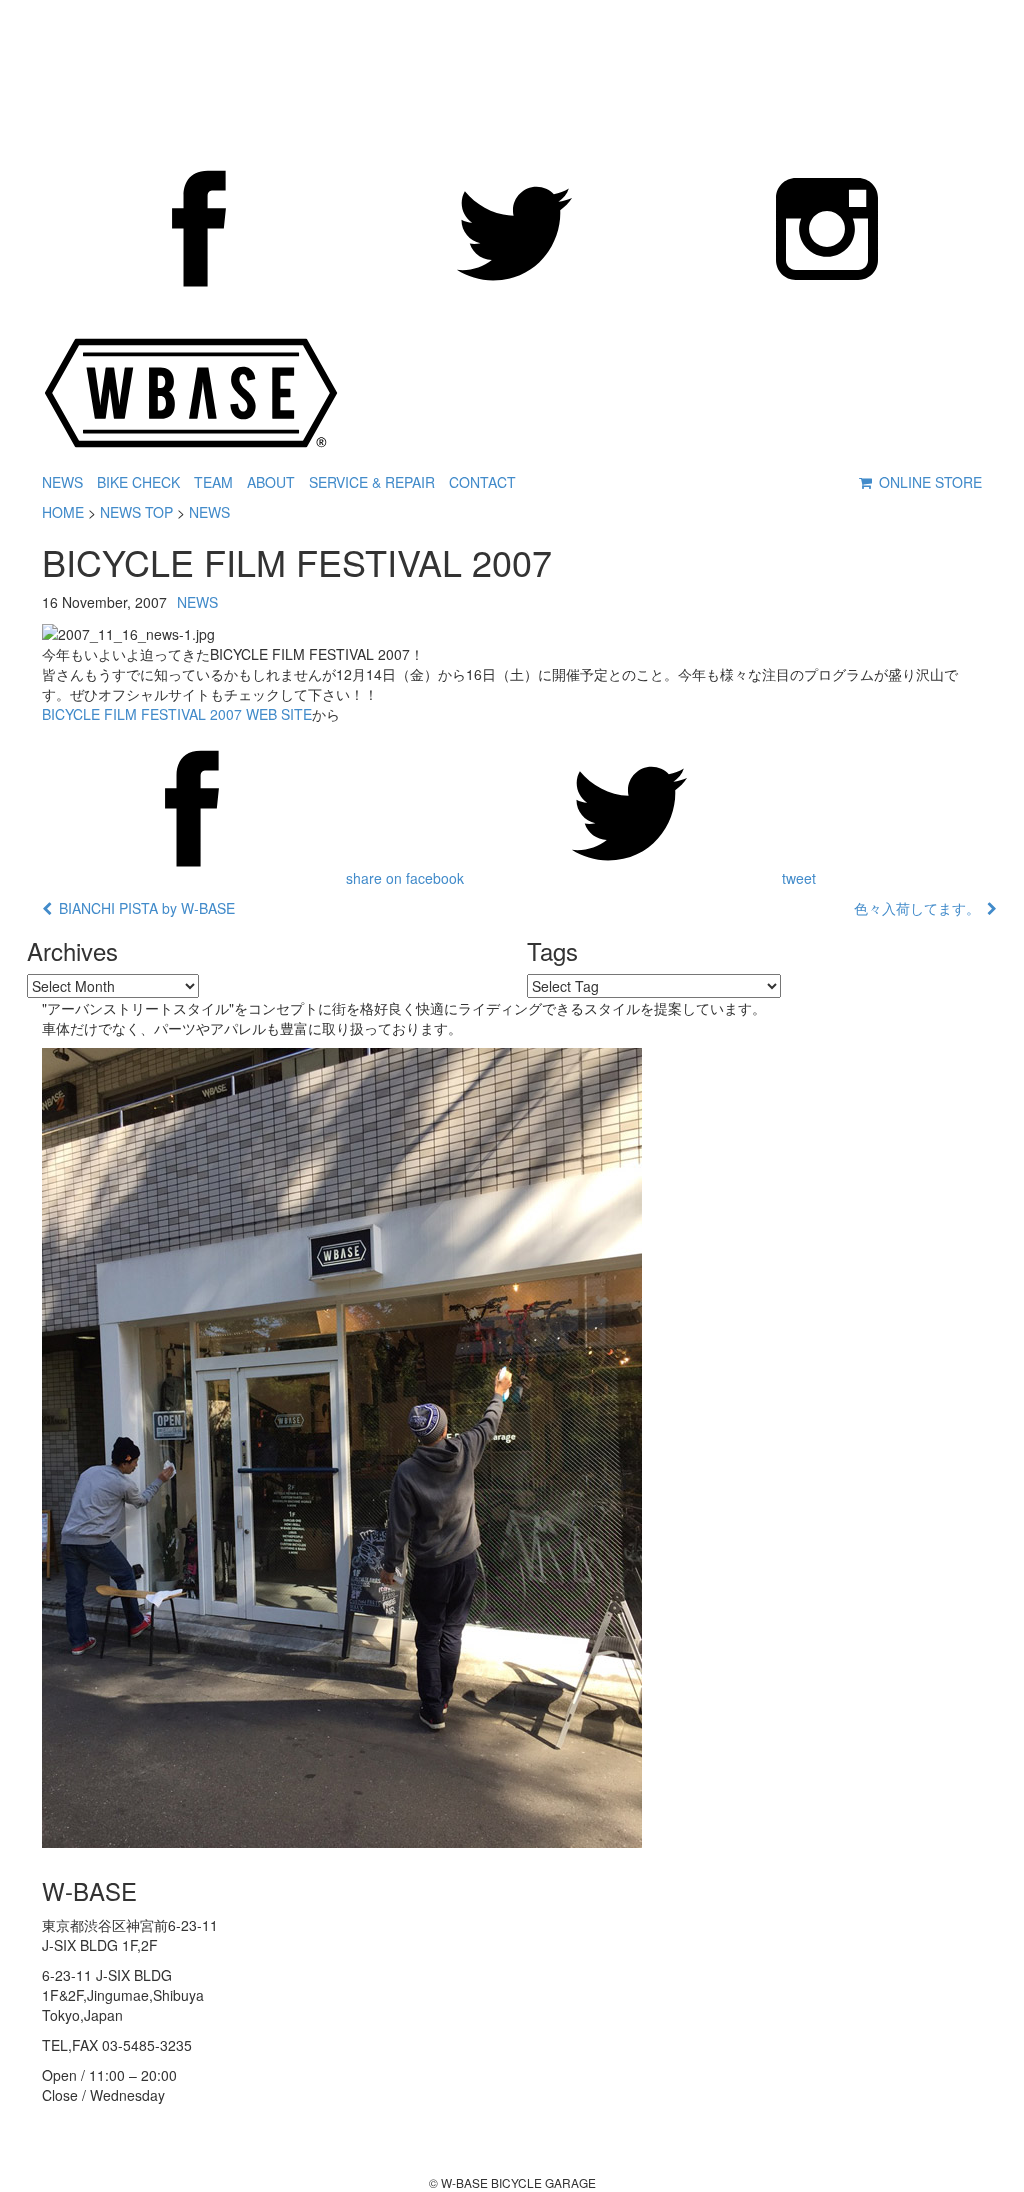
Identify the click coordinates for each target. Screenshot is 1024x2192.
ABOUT (271, 482)
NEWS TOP (136, 512)
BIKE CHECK (138, 482)
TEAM (213, 482)
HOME (63, 512)
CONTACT (482, 482)
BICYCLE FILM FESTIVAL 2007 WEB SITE (177, 714)
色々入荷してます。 (920, 908)
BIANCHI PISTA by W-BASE (143, 908)
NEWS (62, 482)
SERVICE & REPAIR (372, 482)
